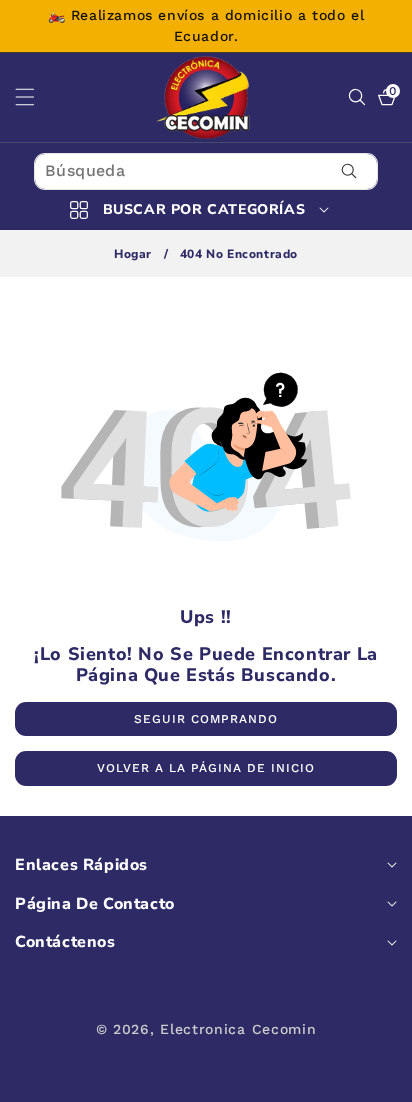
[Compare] (370, 1079)
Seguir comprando (206, 719)
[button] (37, 97)
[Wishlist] (123, 1079)
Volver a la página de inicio (206, 768)
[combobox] (206, 171)
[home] (205, 1079)
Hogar (133, 254)
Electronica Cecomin (238, 1029)
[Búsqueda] (349, 171)
